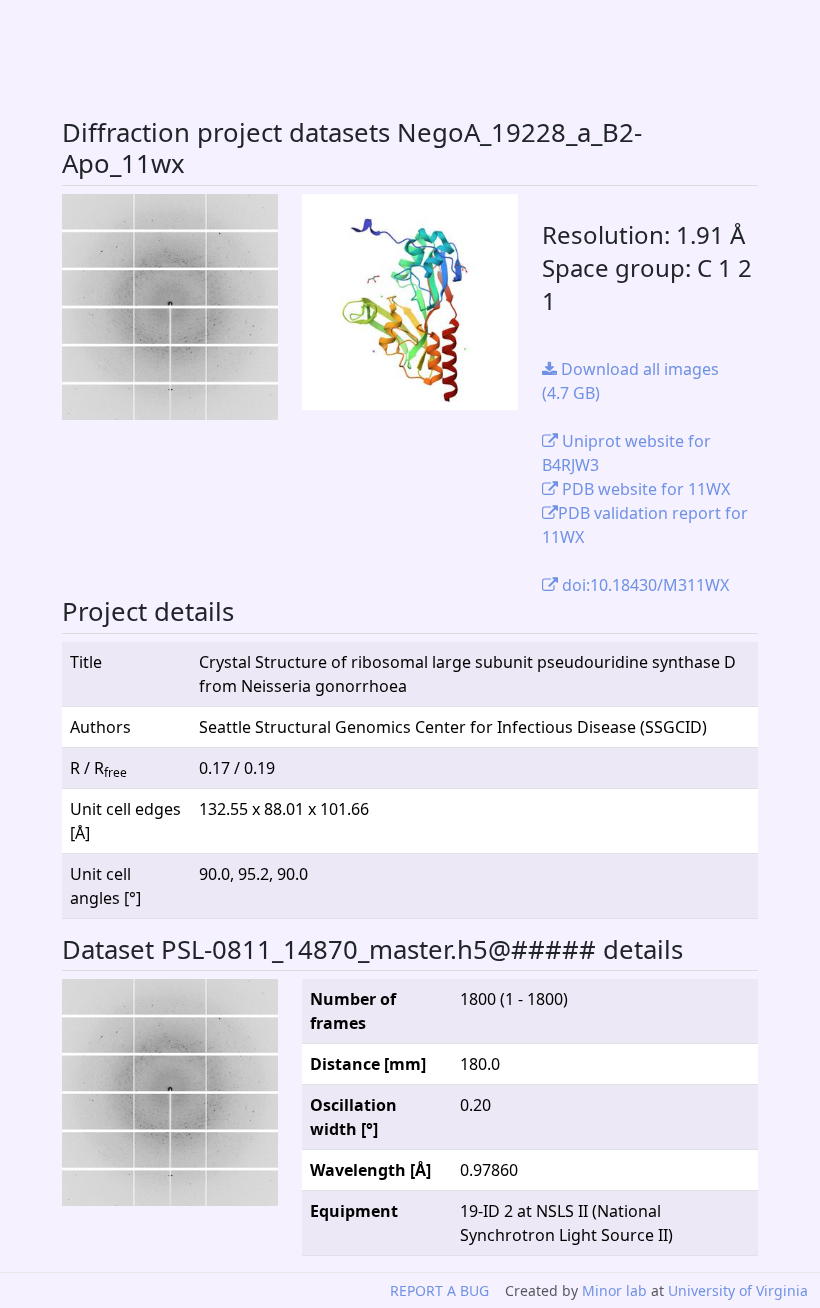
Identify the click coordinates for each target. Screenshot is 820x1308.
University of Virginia (738, 1290)
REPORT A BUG (439, 1290)
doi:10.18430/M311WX (643, 585)
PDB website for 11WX (644, 489)
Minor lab (614, 1290)
